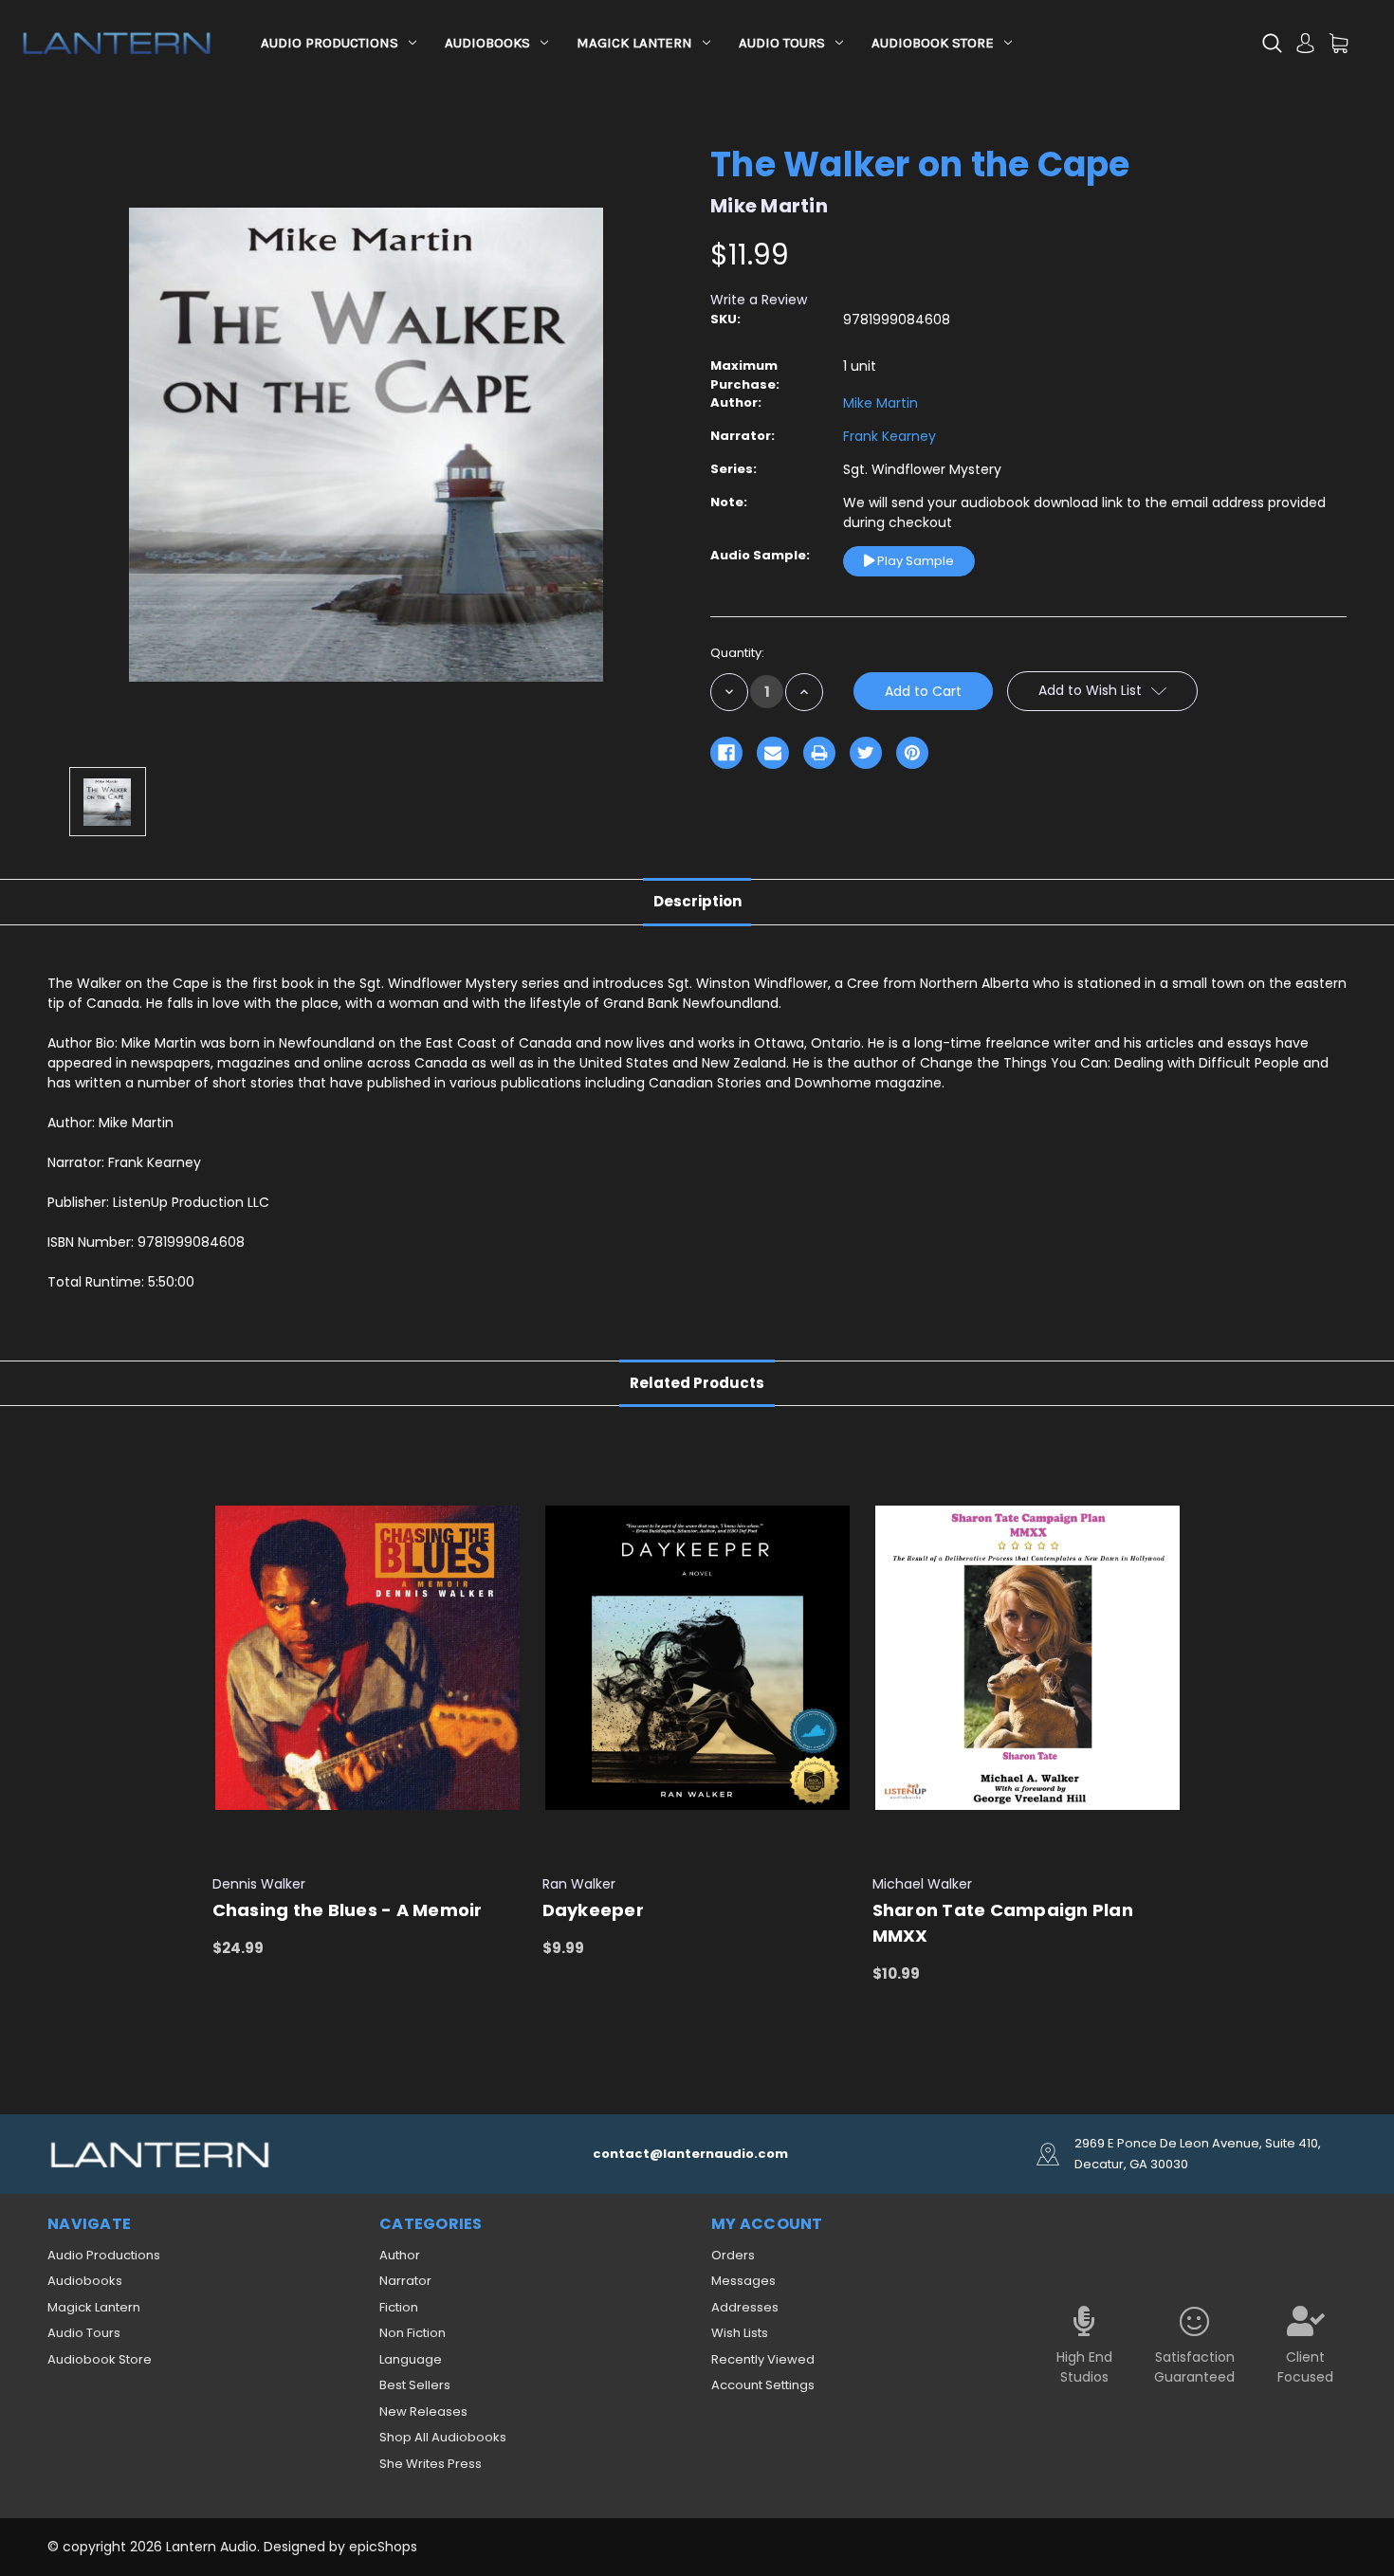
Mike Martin (880, 403)
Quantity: (737, 653)
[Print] (819, 753)
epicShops (383, 2547)
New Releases (423, 2412)
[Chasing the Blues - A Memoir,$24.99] (367, 1658)
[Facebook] (726, 753)
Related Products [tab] (697, 1383)
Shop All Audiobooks (443, 2437)
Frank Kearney (890, 436)
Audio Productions (330, 43)
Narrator (405, 2281)
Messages (743, 2281)
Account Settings (763, 2385)
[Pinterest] (912, 753)
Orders (733, 2255)
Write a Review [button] (759, 300)
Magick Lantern (634, 43)
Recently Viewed (763, 2359)
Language (411, 2359)
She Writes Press (431, 2464)
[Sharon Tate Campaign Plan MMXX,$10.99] (1027, 1658)
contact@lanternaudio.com (690, 2154)
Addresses (745, 2307)
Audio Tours (782, 43)
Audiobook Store (933, 43)
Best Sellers (415, 2385)
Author (400, 2255)
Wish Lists (740, 2333)
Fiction (399, 2307)
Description (697, 901)
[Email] (773, 753)
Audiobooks (487, 43)
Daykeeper (593, 1910)
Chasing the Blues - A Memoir (348, 1910)
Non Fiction (413, 2333)
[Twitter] (866, 753)
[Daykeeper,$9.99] (697, 1658)
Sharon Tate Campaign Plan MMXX (1003, 1923)
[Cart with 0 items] (1339, 43)
